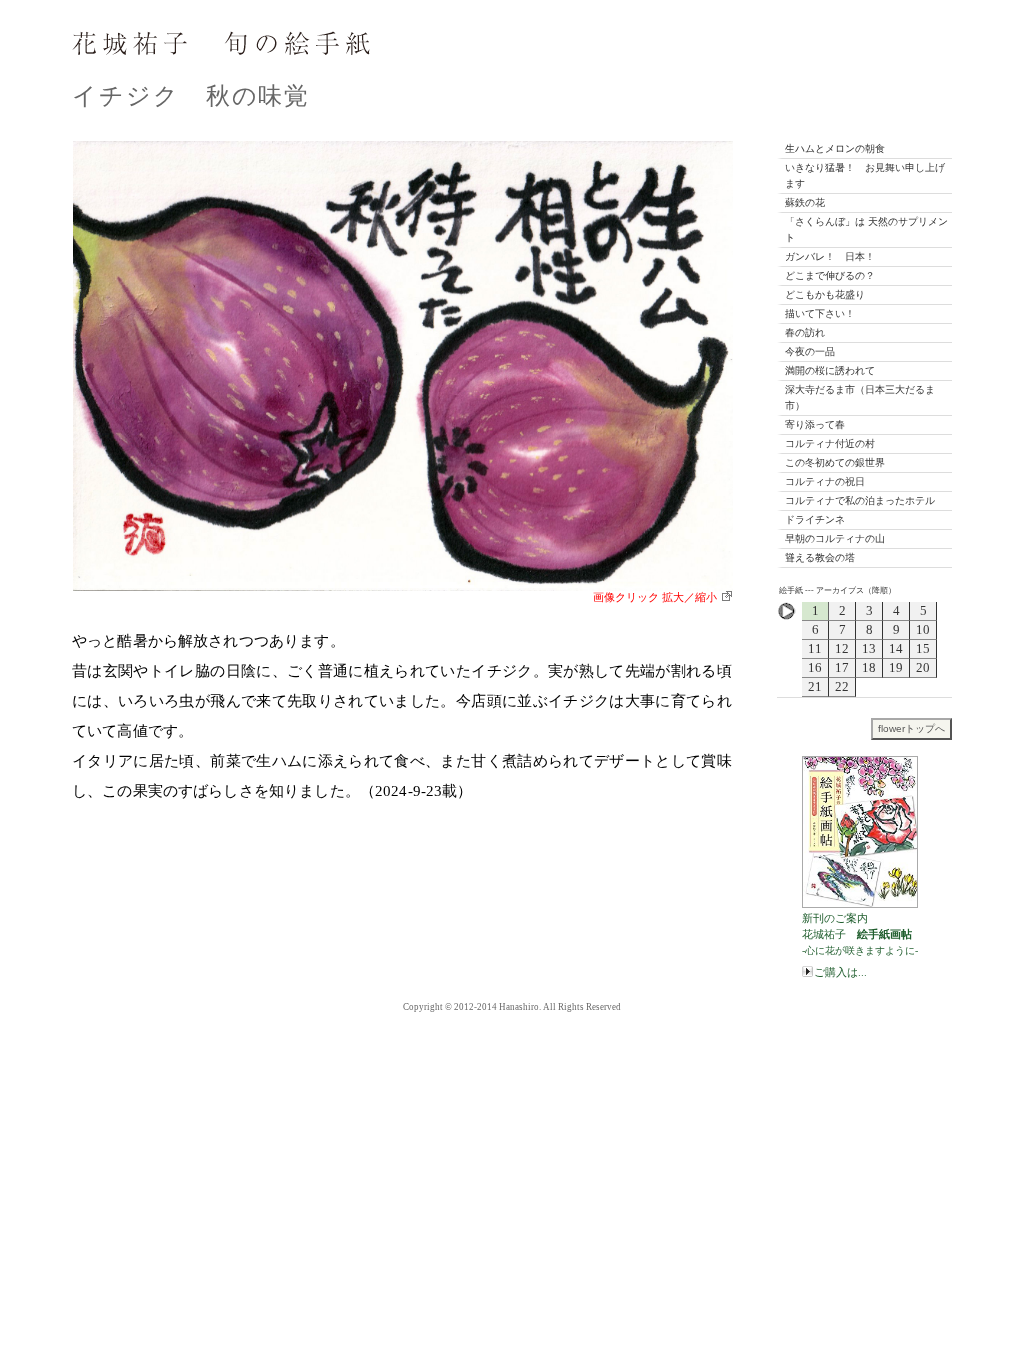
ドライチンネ (815, 519)
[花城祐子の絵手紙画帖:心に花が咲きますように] (867, 831)
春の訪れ (805, 332)
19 (896, 667)
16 (815, 667)
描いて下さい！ (820, 313)
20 (923, 667)
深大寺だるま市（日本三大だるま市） (860, 397)
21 (815, 686)
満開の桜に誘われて (830, 370)
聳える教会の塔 (820, 557)
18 (869, 667)
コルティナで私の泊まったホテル (860, 500)
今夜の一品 (810, 351)
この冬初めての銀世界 (835, 462)
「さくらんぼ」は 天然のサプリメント (866, 229)
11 (815, 648)
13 (869, 648)
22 (842, 686)
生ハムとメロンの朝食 (835, 148)
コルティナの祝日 (825, 481)
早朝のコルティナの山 (835, 538)
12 (842, 648)
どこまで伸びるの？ (830, 275)
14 (896, 648)
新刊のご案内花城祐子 (860, 934)
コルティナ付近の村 (830, 443)
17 (842, 667)
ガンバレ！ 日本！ (830, 256)
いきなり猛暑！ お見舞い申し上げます (865, 175)
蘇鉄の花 (805, 202)
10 (923, 629)
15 (923, 648)
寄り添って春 (815, 424)
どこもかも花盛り (825, 294)
